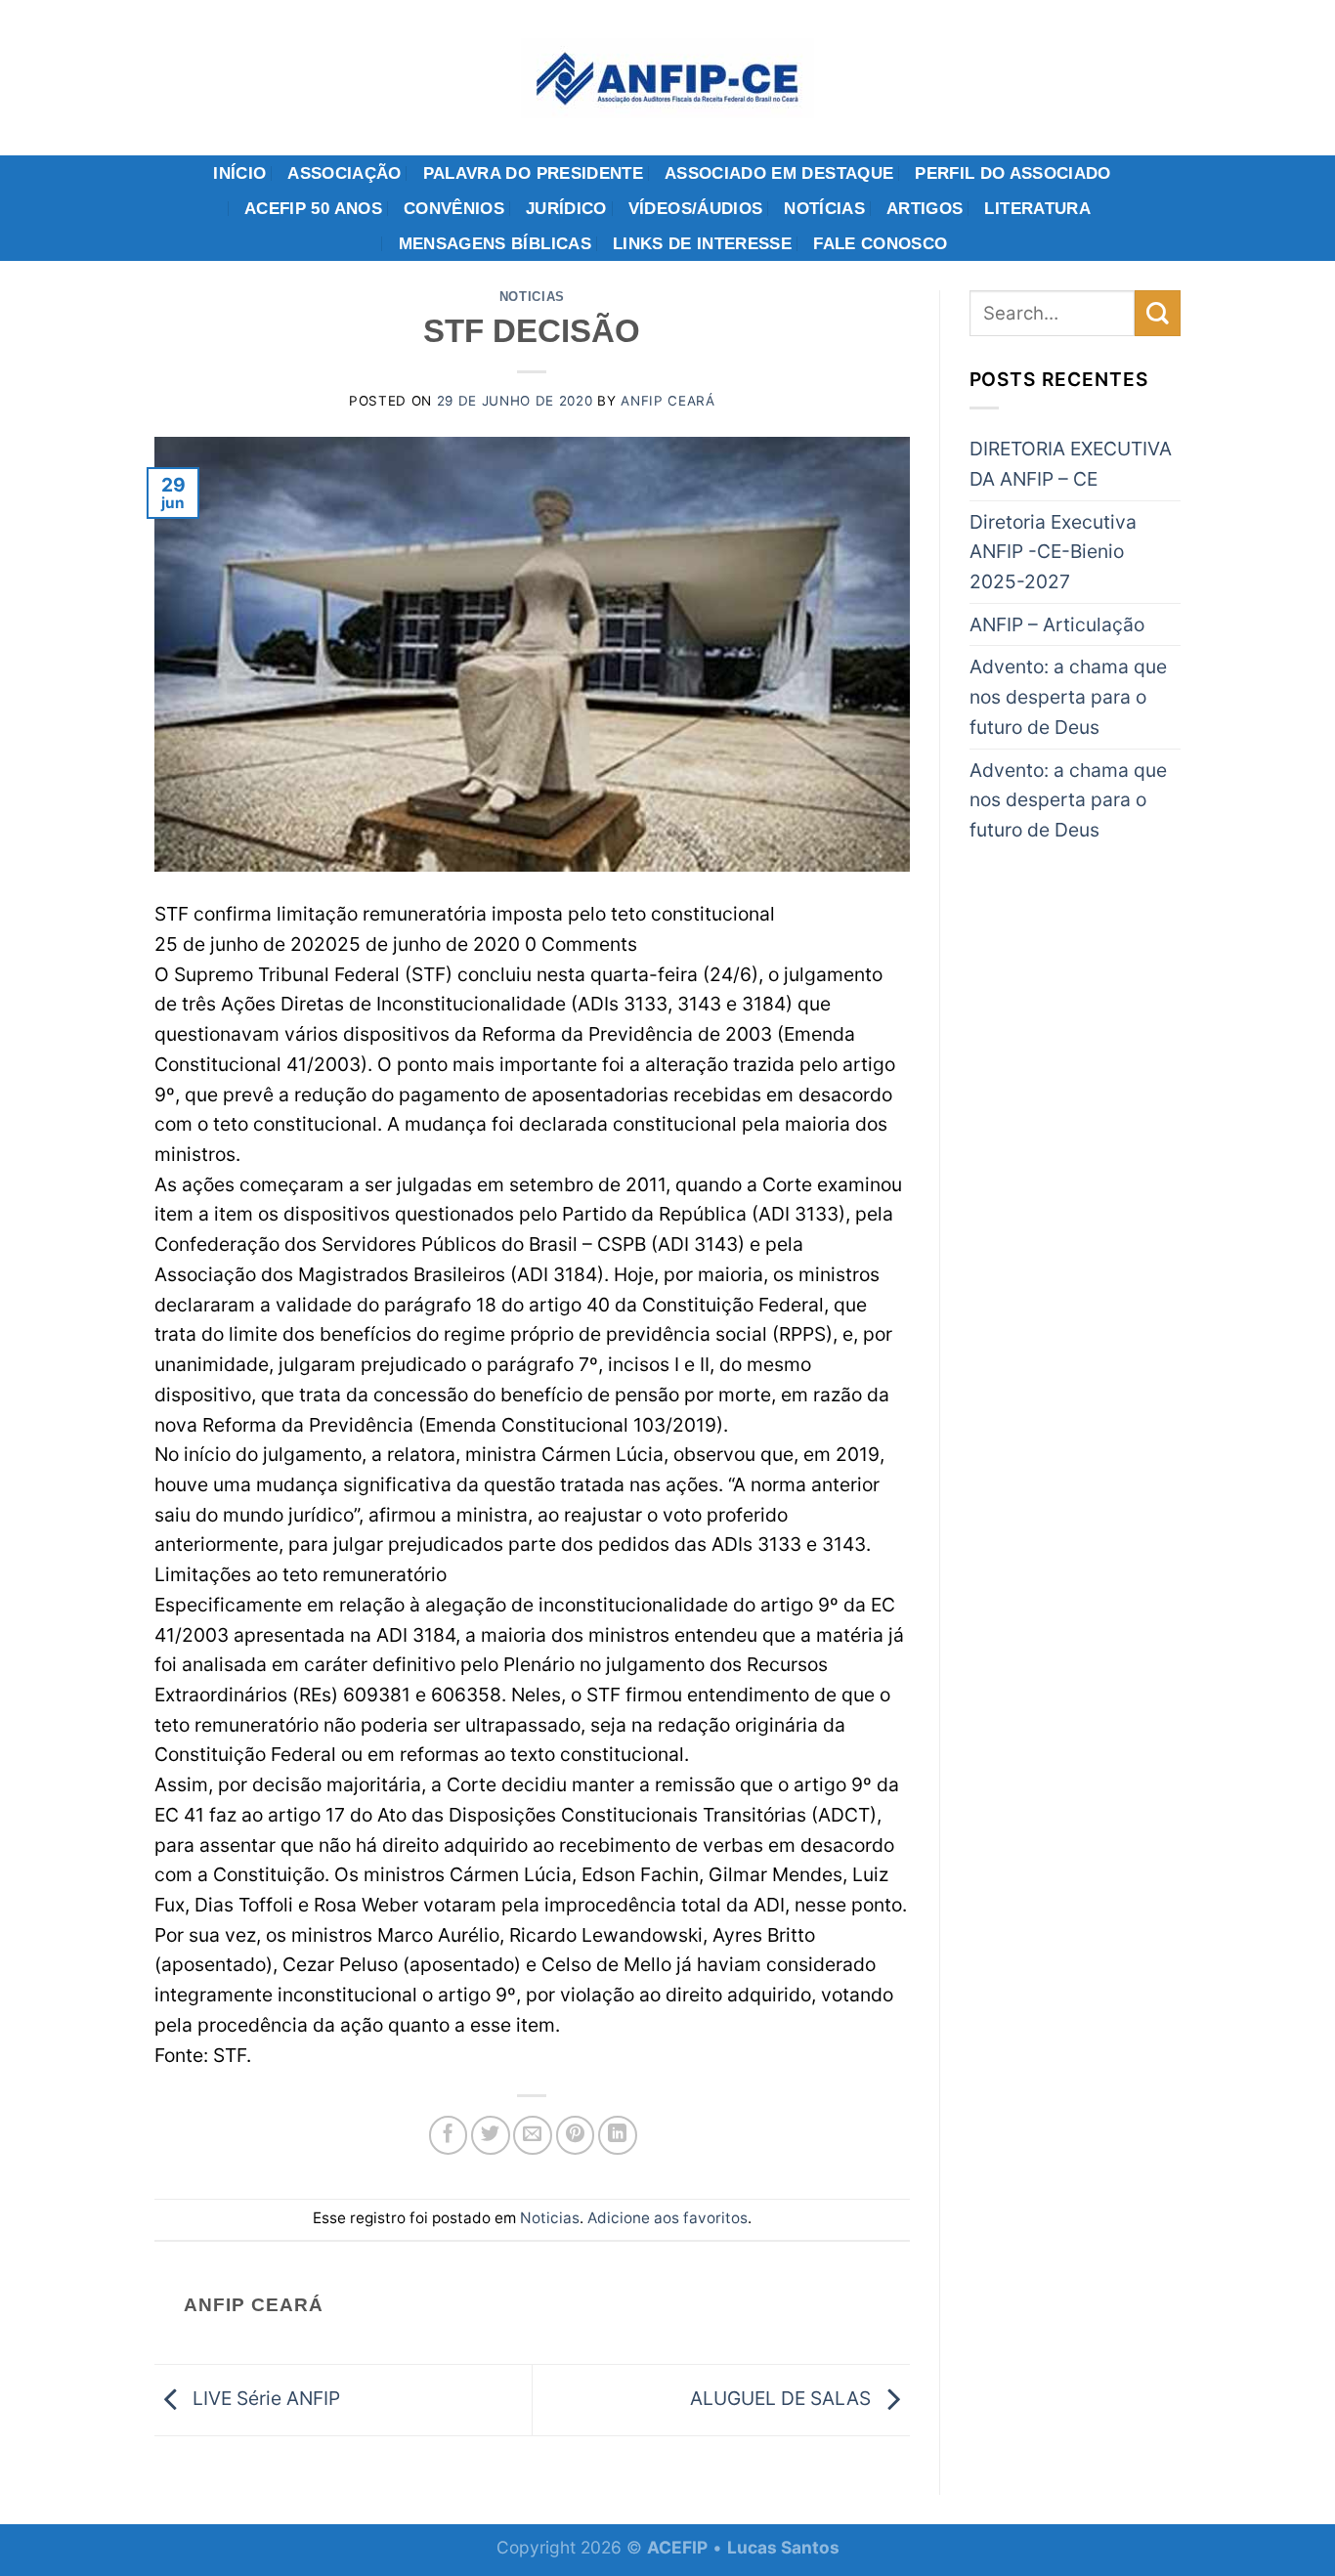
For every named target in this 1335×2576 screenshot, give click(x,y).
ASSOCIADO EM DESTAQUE (779, 173)
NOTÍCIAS (824, 208)
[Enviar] (1158, 313)
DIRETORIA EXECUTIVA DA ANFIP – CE (1071, 464)
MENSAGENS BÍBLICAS (495, 243)
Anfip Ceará (667, 401)
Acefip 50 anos (313, 208)
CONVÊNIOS (454, 208)
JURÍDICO (566, 208)
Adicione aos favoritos (667, 2218)
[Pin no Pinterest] (576, 2135)
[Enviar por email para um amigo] (533, 2135)
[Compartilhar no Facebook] (449, 2135)
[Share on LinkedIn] (618, 2135)
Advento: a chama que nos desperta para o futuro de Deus (1068, 696)
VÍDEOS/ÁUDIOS (696, 208)
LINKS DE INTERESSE (702, 243)
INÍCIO (239, 173)
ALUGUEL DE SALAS (783, 2398)
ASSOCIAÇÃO (344, 173)
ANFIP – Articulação (1057, 624)
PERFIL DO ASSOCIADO (1013, 173)
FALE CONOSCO (880, 243)
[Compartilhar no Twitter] (491, 2135)
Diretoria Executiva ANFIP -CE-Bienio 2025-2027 (1053, 552)
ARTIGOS (925, 208)
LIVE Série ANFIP (264, 2398)
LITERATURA (1037, 208)
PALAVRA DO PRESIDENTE (533, 173)
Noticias (532, 297)
